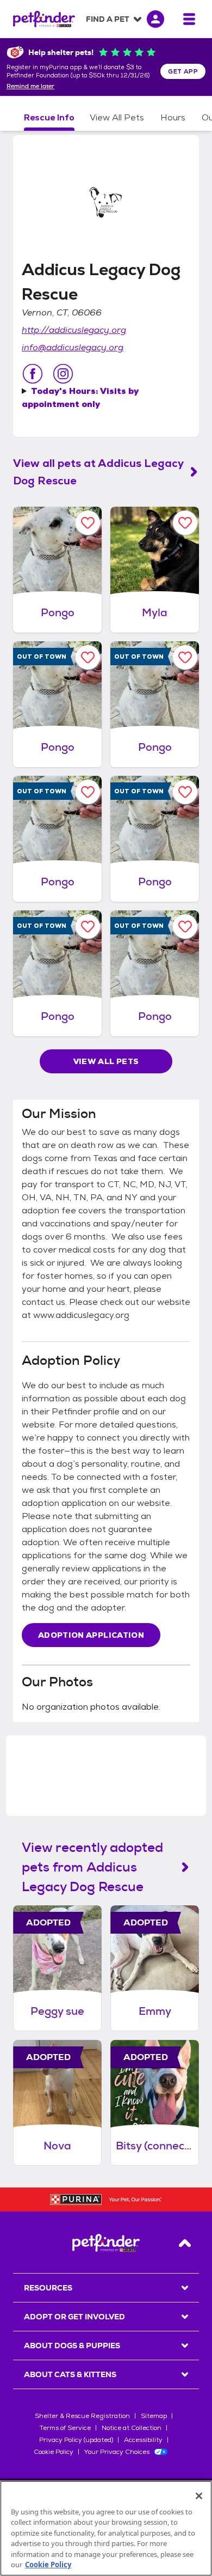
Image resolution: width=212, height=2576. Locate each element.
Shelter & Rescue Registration (82, 2416)
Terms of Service (65, 2428)
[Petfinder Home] (44, 19)
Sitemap (154, 2416)
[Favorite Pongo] (88, 523)
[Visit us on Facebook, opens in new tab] (33, 374)
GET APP (183, 71)
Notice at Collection (132, 2428)
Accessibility (143, 2440)
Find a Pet (108, 19)
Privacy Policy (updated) (76, 2440)
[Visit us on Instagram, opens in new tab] (63, 374)
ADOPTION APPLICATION (91, 1635)
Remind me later (30, 87)
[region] (106, 2528)
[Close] (199, 2496)
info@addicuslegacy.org (73, 347)
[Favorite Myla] (185, 523)
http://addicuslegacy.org (74, 330)
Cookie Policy (54, 2452)
